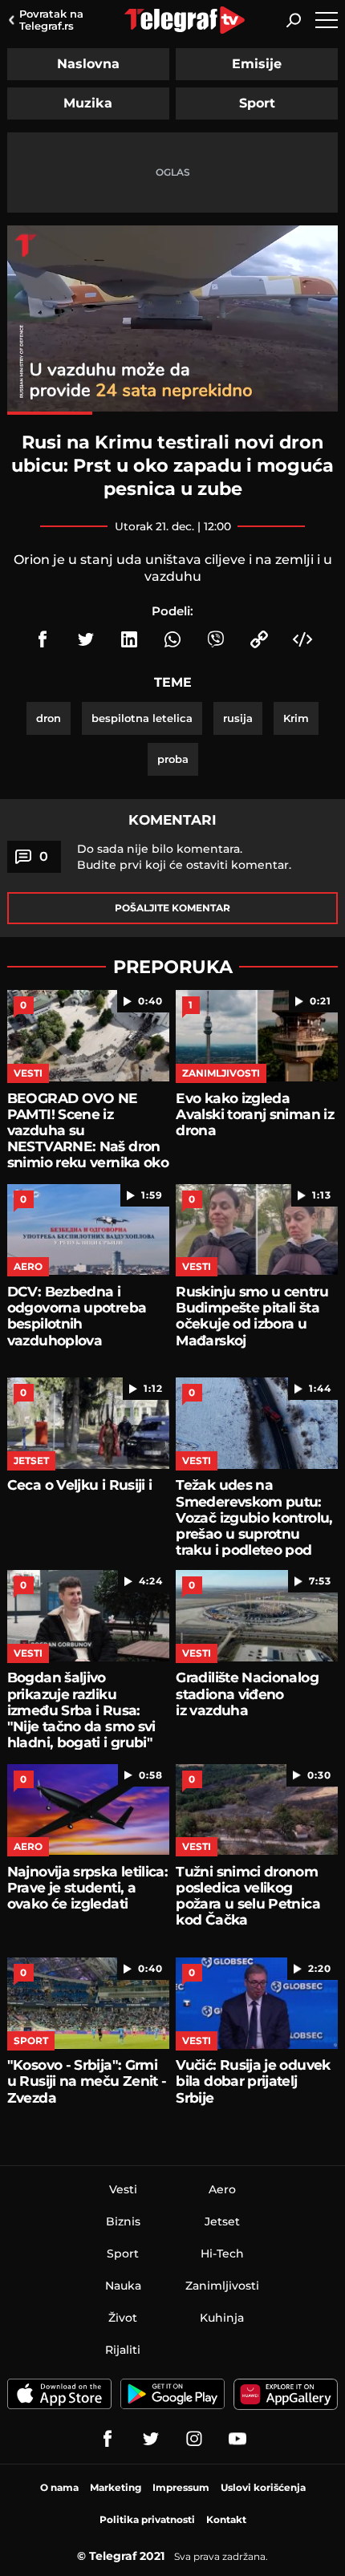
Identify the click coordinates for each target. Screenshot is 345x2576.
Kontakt (226, 2519)
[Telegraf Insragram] (194, 2439)
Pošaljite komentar (172, 908)
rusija (238, 718)
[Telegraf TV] (237, 2439)
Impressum (181, 2487)
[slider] (172, 413)
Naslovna (88, 64)
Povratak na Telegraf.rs (51, 20)
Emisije (257, 64)
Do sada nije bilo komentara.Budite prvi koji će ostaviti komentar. (184, 857)
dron (49, 718)
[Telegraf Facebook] (108, 2439)
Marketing (116, 2487)
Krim (296, 718)
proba (173, 759)
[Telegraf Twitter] (151, 2439)
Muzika (88, 103)
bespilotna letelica (142, 718)
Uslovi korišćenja (263, 2487)
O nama (59, 2487)
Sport (257, 103)
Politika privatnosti (147, 2519)
